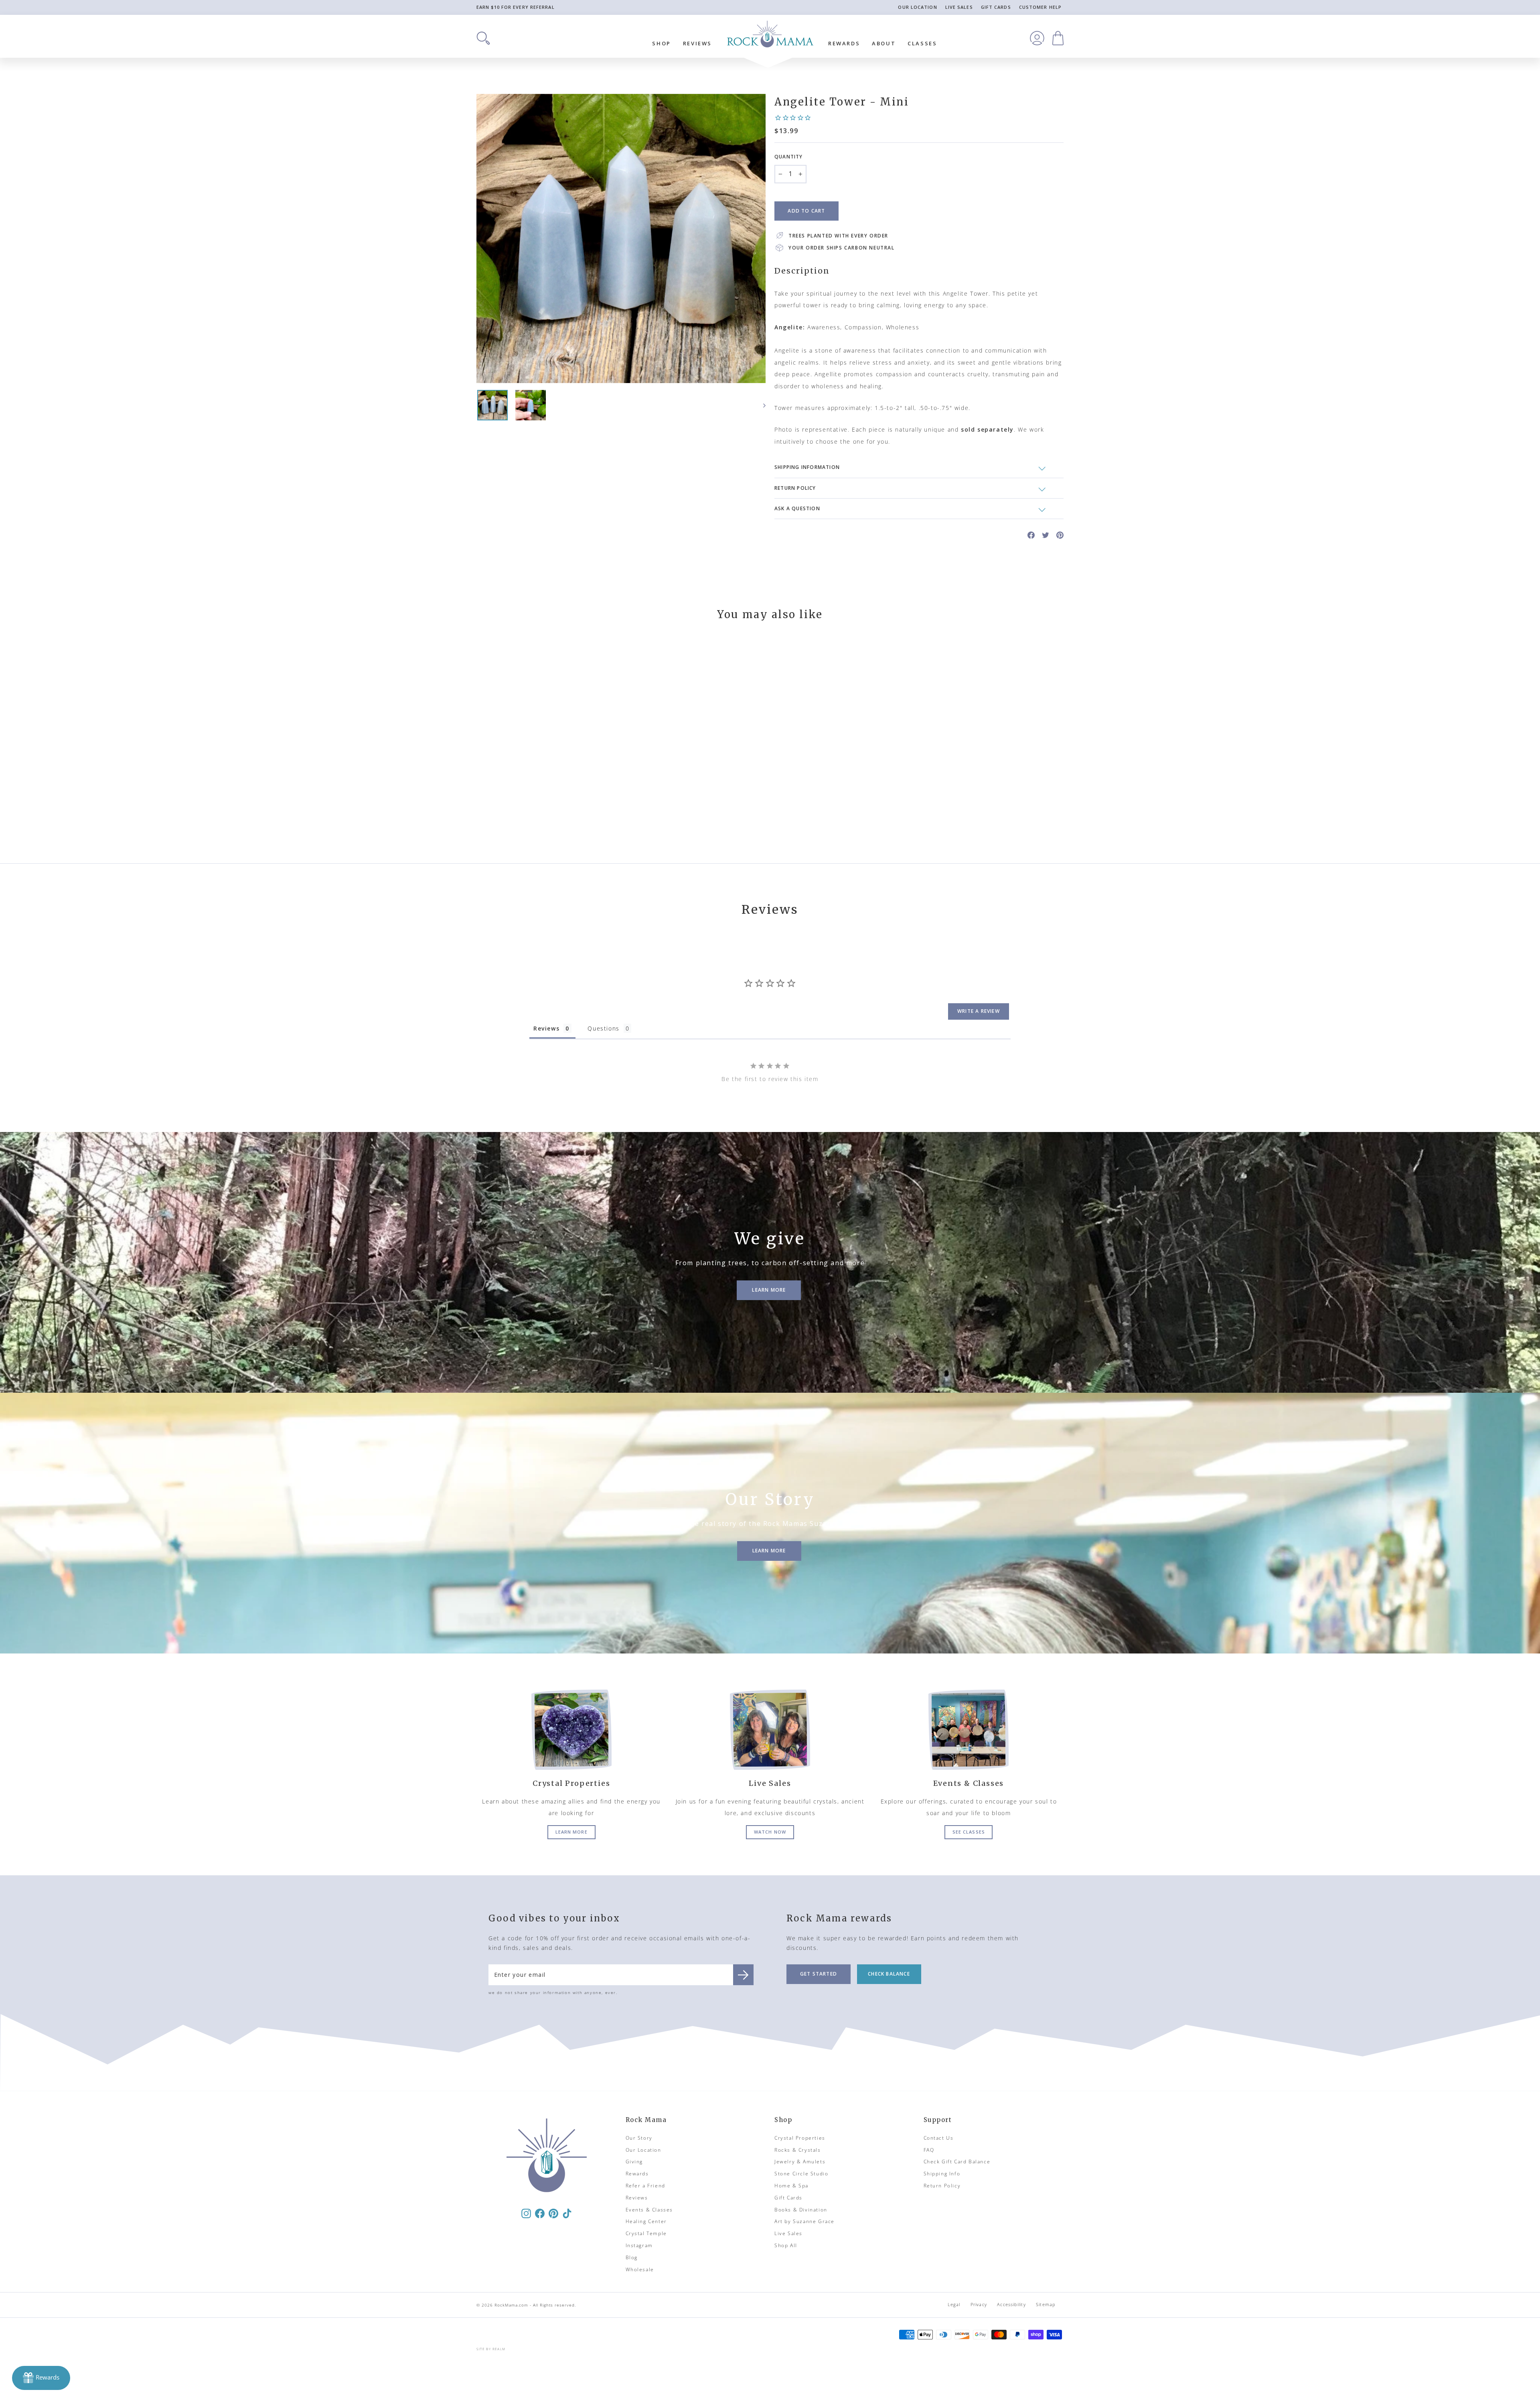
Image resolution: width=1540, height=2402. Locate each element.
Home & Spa (791, 2186)
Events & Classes (649, 2210)
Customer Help (1040, 7)
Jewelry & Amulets (800, 2162)
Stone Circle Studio (801, 2174)
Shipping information (807, 467)
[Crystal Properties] (571, 1730)
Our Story (639, 2138)
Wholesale (640, 2269)
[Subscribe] (743, 1975)
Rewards (844, 43)
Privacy (979, 2304)
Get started (819, 1974)
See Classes (969, 1832)
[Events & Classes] (969, 1730)
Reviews (697, 43)
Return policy (795, 488)
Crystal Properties (800, 2138)
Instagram (639, 2245)
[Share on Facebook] (1031, 535)
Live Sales (959, 7)
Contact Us (939, 2138)
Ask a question (797, 508)
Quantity (789, 157)
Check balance (889, 1974)
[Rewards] (41, 2378)
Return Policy (942, 2186)
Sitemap (1046, 2304)
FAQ (929, 2150)
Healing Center (646, 2221)
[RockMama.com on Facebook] (540, 2213)
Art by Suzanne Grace (804, 2221)
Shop (661, 43)
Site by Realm (491, 2349)
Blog (632, 2257)
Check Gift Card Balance (957, 2162)
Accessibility (1011, 2304)
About (884, 43)
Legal (954, 2304)
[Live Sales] (770, 1730)
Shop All (786, 2245)
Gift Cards (996, 7)
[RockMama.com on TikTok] (567, 2213)
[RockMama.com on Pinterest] (553, 2213)
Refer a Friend (645, 2186)
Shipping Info (942, 2174)
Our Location (917, 7)
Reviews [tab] (546, 1028)
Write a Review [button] (979, 1011)
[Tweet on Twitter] (1046, 535)
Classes (922, 43)
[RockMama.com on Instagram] (526, 2213)
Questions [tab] (603, 1028)
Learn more (571, 1832)
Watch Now (770, 1832)
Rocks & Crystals (798, 2150)
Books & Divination (801, 2210)
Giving (634, 2162)
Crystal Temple (646, 2233)
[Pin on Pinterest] (1060, 535)
